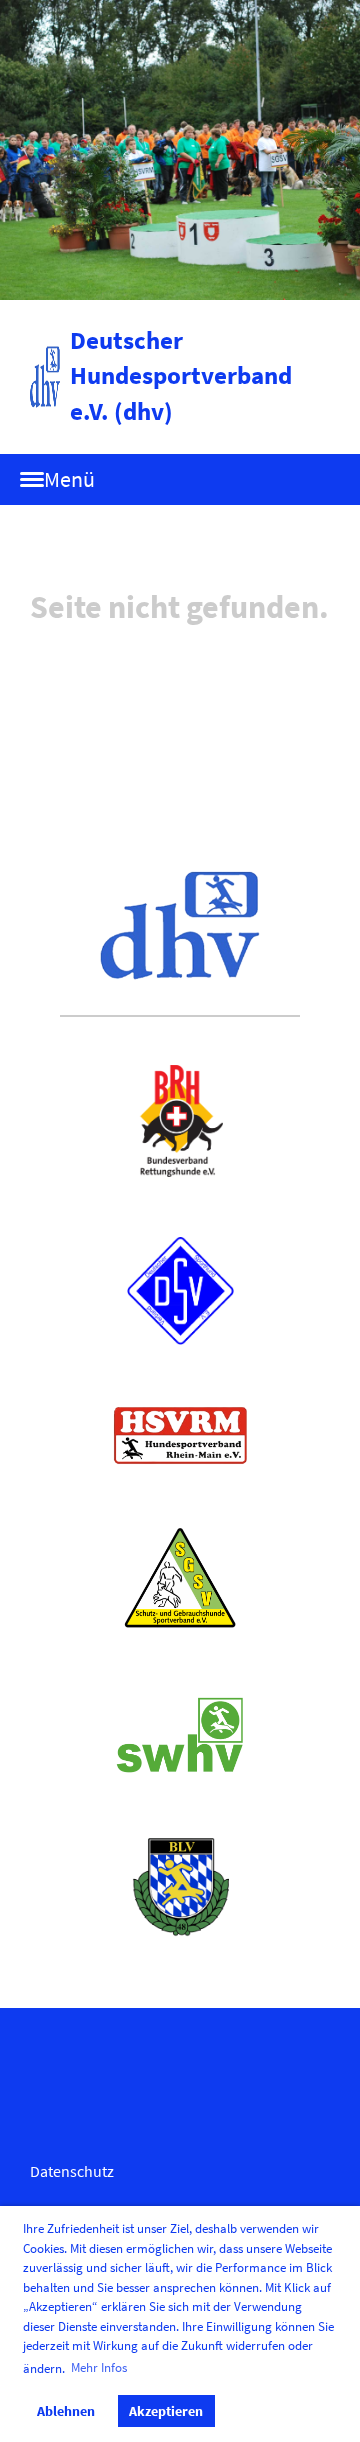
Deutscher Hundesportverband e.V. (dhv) (181, 375)
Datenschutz (72, 2171)
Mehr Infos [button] (99, 2367)
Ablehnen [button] (66, 2411)
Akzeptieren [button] (166, 2411)
